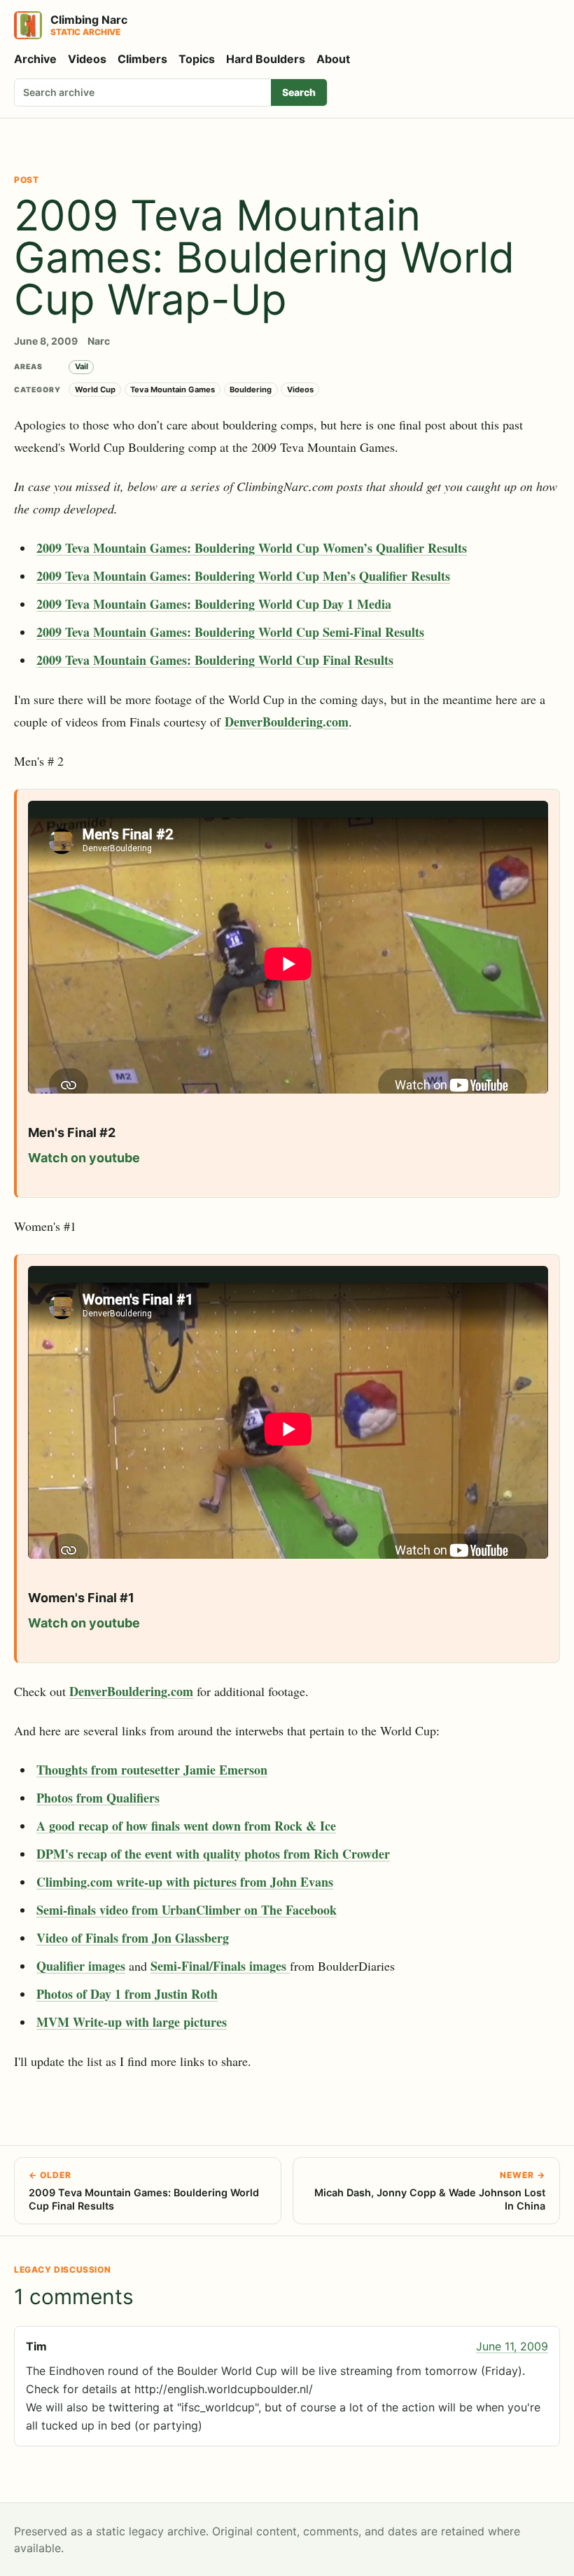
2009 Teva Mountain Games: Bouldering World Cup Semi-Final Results (230, 632)
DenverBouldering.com (287, 722)
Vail (82, 366)
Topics (197, 59)
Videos (87, 59)
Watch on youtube (84, 1158)
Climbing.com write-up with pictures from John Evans (185, 1882)
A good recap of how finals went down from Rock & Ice (186, 1826)
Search (299, 92)
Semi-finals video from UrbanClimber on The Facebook (187, 1910)
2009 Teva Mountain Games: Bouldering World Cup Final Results (215, 660)
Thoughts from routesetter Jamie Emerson (152, 1770)
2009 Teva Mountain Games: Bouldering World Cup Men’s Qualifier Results (243, 576)
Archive (35, 59)
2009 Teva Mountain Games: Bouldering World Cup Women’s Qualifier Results (252, 548)
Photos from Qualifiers (98, 1798)
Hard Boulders (266, 59)
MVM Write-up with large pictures (132, 2022)
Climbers (142, 59)
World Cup (95, 390)
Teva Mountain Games (173, 390)
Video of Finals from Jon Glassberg (133, 1938)
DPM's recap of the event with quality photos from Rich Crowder (213, 1854)
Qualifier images (81, 1966)
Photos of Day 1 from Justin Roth (127, 1994)
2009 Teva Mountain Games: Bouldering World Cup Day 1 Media (214, 604)
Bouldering (251, 390)
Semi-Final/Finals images (220, 1966)
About (333, 59)
